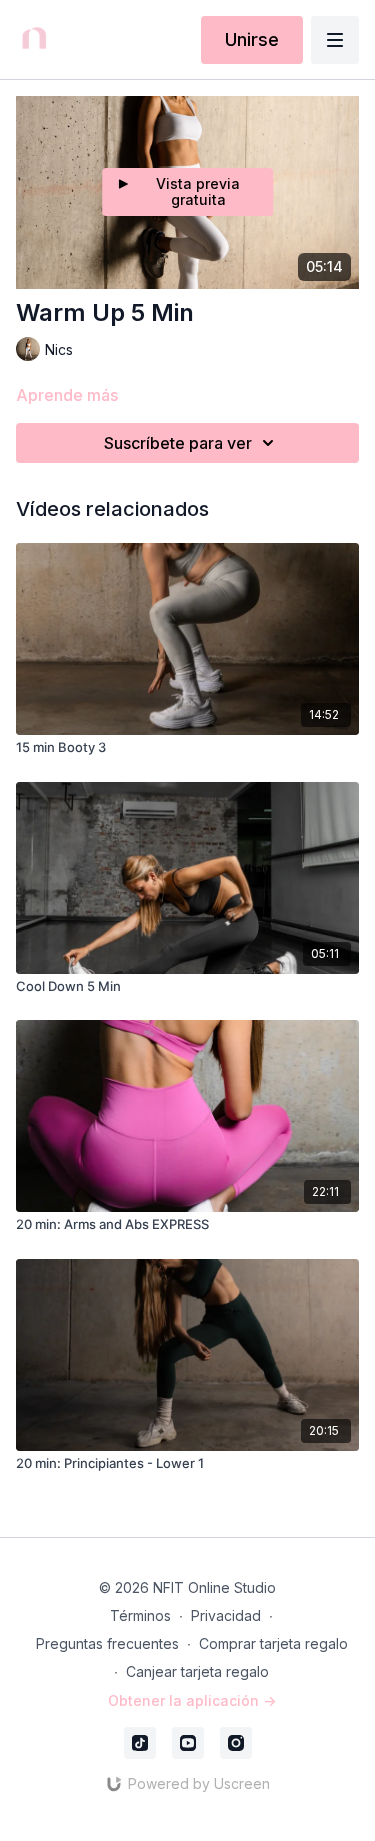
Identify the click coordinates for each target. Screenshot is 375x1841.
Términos (140, 1615)
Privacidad (226, 1615)
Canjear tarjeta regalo (197, 1671)
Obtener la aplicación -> (192, 1700)
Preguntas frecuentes (107, 1643)
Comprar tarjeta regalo (273, 1643)
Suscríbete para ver (178, 443)
